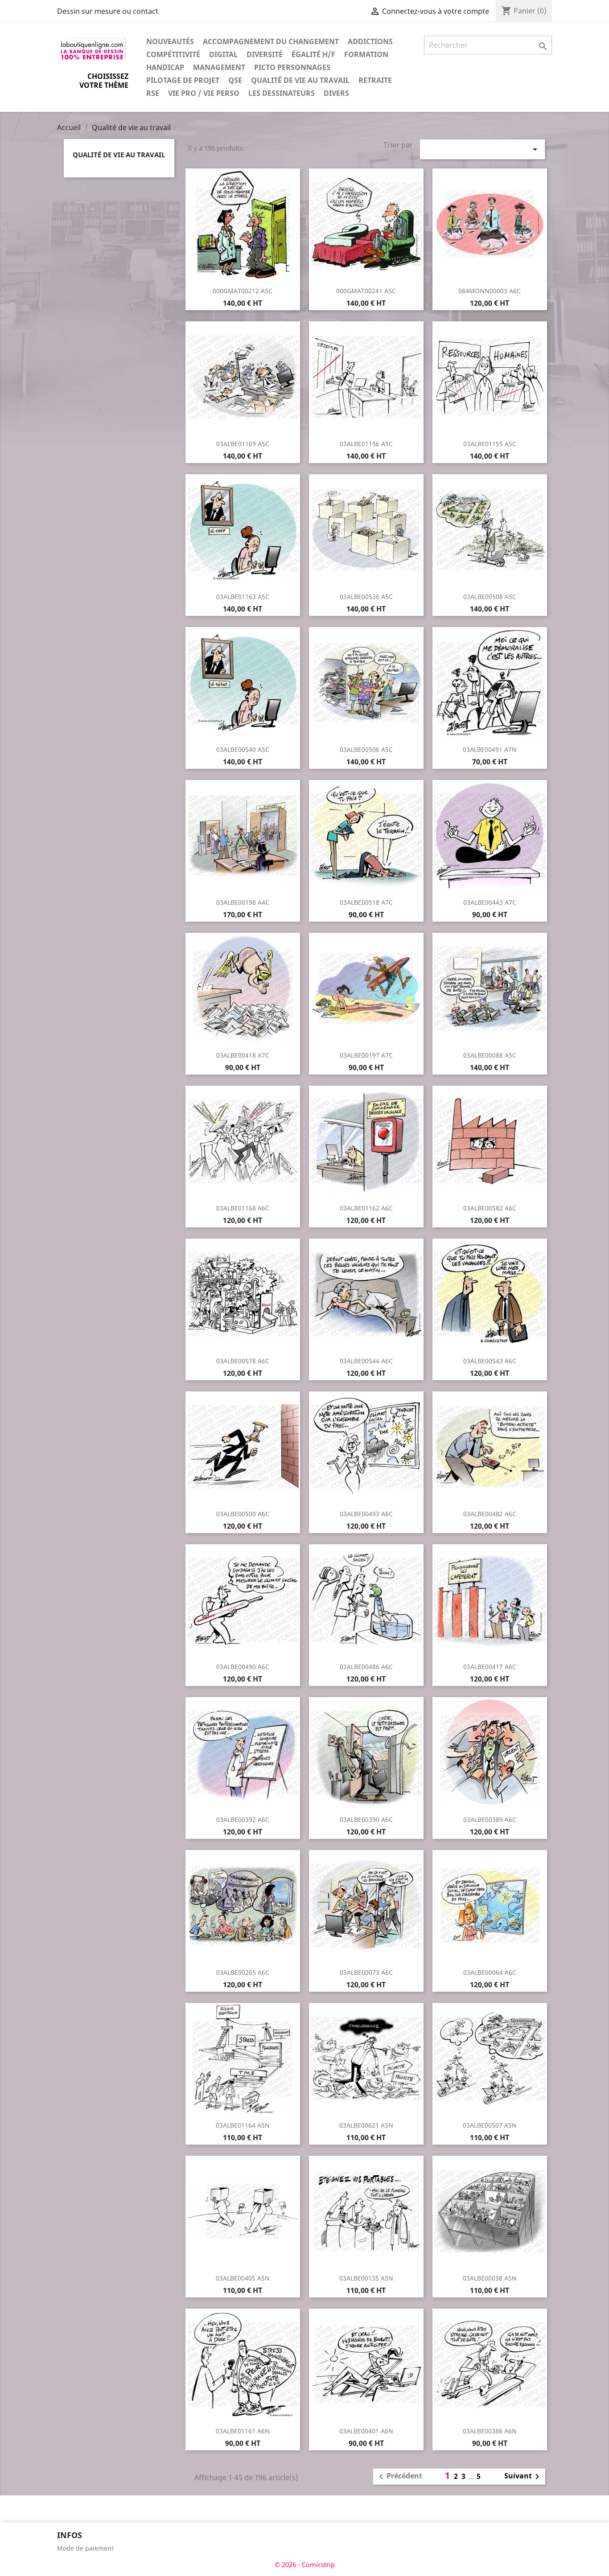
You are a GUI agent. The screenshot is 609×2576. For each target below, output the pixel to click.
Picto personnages (292, 67)
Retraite (375, 80)
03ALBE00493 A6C (366, 1514)
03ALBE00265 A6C (243, 1972)
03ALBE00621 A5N (366, 2125)
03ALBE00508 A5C (490, 597)
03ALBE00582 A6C (490, 1208)
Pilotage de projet (183, 80)
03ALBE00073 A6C (366, 1972)
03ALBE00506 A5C (366, 749)
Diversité (265, 54)
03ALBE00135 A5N (366, 2278)
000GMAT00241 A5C (366, 291)
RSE (153, 93)
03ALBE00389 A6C (490, 1819)
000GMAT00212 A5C (243, 291)
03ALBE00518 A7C (366, 902)
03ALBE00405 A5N (243, 2278)
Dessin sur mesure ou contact (108, 11)
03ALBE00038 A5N (490, 2278)
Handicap (165, 67)
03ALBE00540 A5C (243, 749)
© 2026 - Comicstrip (305, 2564)
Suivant (523, 2477)
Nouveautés (170, 41)
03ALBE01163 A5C (243, 597)
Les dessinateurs (282, 93)
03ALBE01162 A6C (366, 1208)
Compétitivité (173, 54)
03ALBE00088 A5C (490, 1055)
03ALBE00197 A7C (366, 1055)
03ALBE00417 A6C (490, 1667)
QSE (235, 80)
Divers (336, 93)
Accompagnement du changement (271, 41)
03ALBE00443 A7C (490, 902)
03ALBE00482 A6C (490, 1514)
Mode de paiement (85, 2548)
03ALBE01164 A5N (243, 2125)
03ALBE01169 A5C (243, 444)
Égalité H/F (313, 54)
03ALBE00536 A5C (366, 597)
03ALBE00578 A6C (243, 1361)
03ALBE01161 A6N (243, 2431)
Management (219, 67)
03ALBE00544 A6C (366, 1361)
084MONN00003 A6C (490, 291)
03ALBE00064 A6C (490, 1972)
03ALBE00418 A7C (243, 1055)
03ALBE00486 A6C (366, 1667)
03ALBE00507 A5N (490, 2125)
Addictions (370, 41)
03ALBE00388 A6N (490, 2431)
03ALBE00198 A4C (243, 902)
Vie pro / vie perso (204, 93)
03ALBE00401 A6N (366, 2431)
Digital (223, 54)
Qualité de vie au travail (300, 80)
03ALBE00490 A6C (243, 1667)
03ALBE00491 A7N (490, 749)
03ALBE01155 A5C (490, 444)
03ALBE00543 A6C (490, 1361)
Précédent (399, 2477)
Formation (366, 54)
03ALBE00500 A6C (243, 1514)
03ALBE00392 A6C (243, 1819)
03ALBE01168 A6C (243, 1208)
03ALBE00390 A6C (366, 1819)
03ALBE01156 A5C (366, 444)
